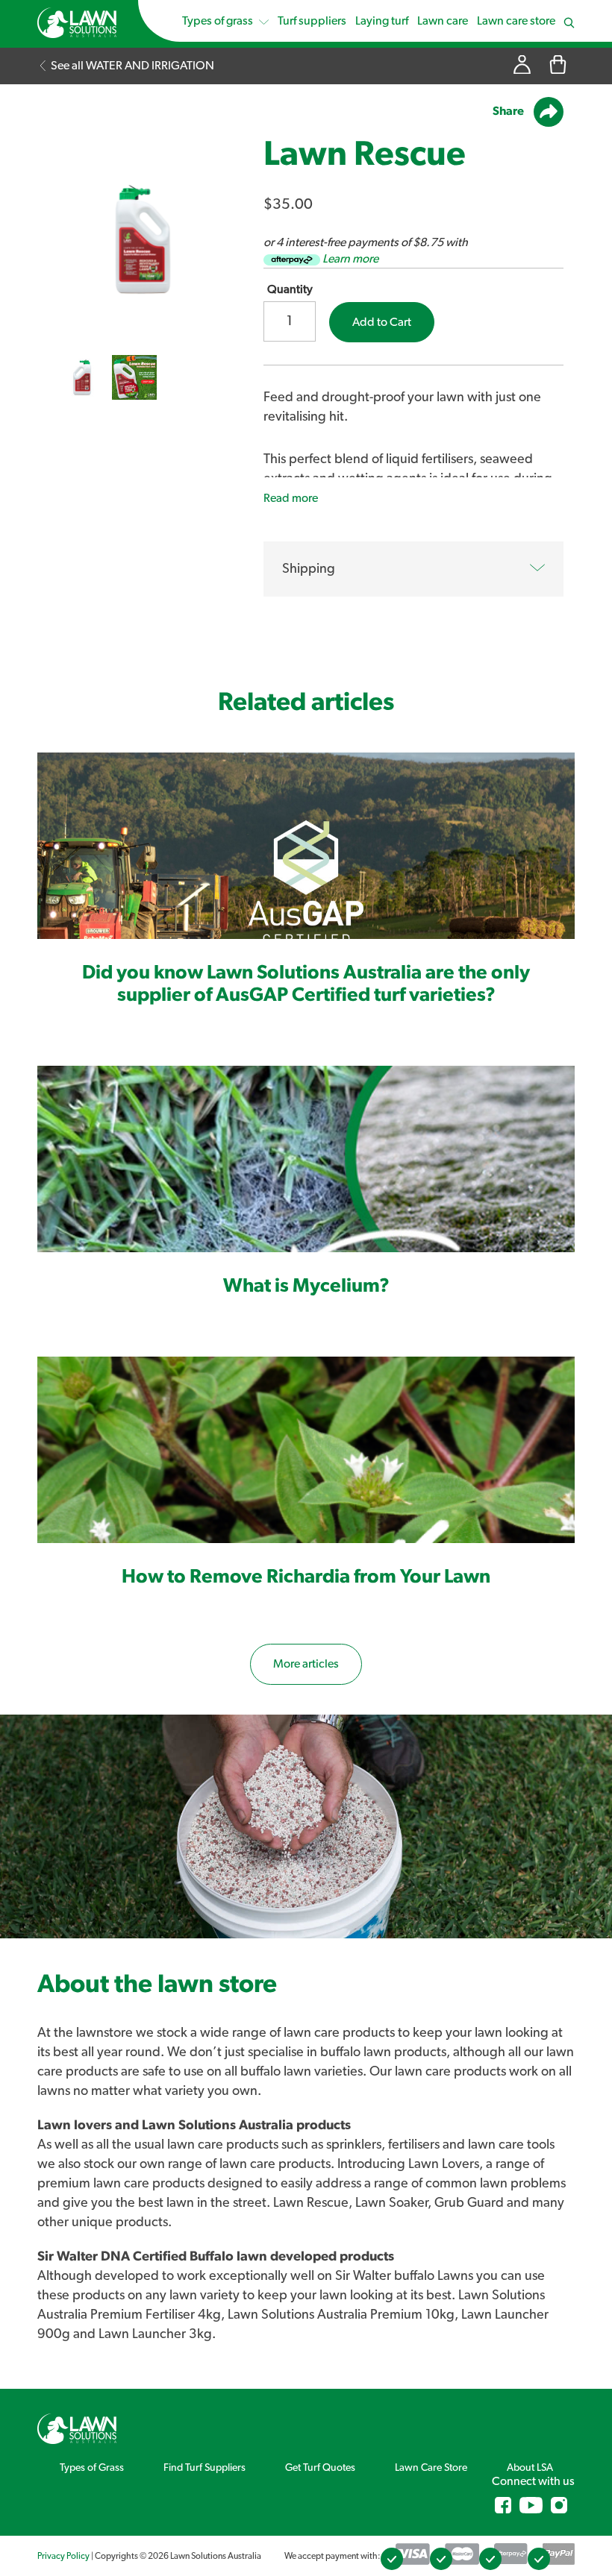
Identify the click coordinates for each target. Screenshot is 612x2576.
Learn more (350, 259)
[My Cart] (558, 66)
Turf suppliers (312, 21)
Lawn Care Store (431, 2468)
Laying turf (382, 21)
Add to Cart (382, 322)
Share (509, 111)
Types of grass (219, 21)
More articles (306, 1664)
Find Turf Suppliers (204, 2468)
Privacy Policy (63, 2556)
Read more (291, 498)
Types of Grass (92, 2468)
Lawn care (443, 21)
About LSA (530, 2468)
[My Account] (522, 66)
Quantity (290, 289)
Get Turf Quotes (320, 2468)
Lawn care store (516, 21)
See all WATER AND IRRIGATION (131, 66)
